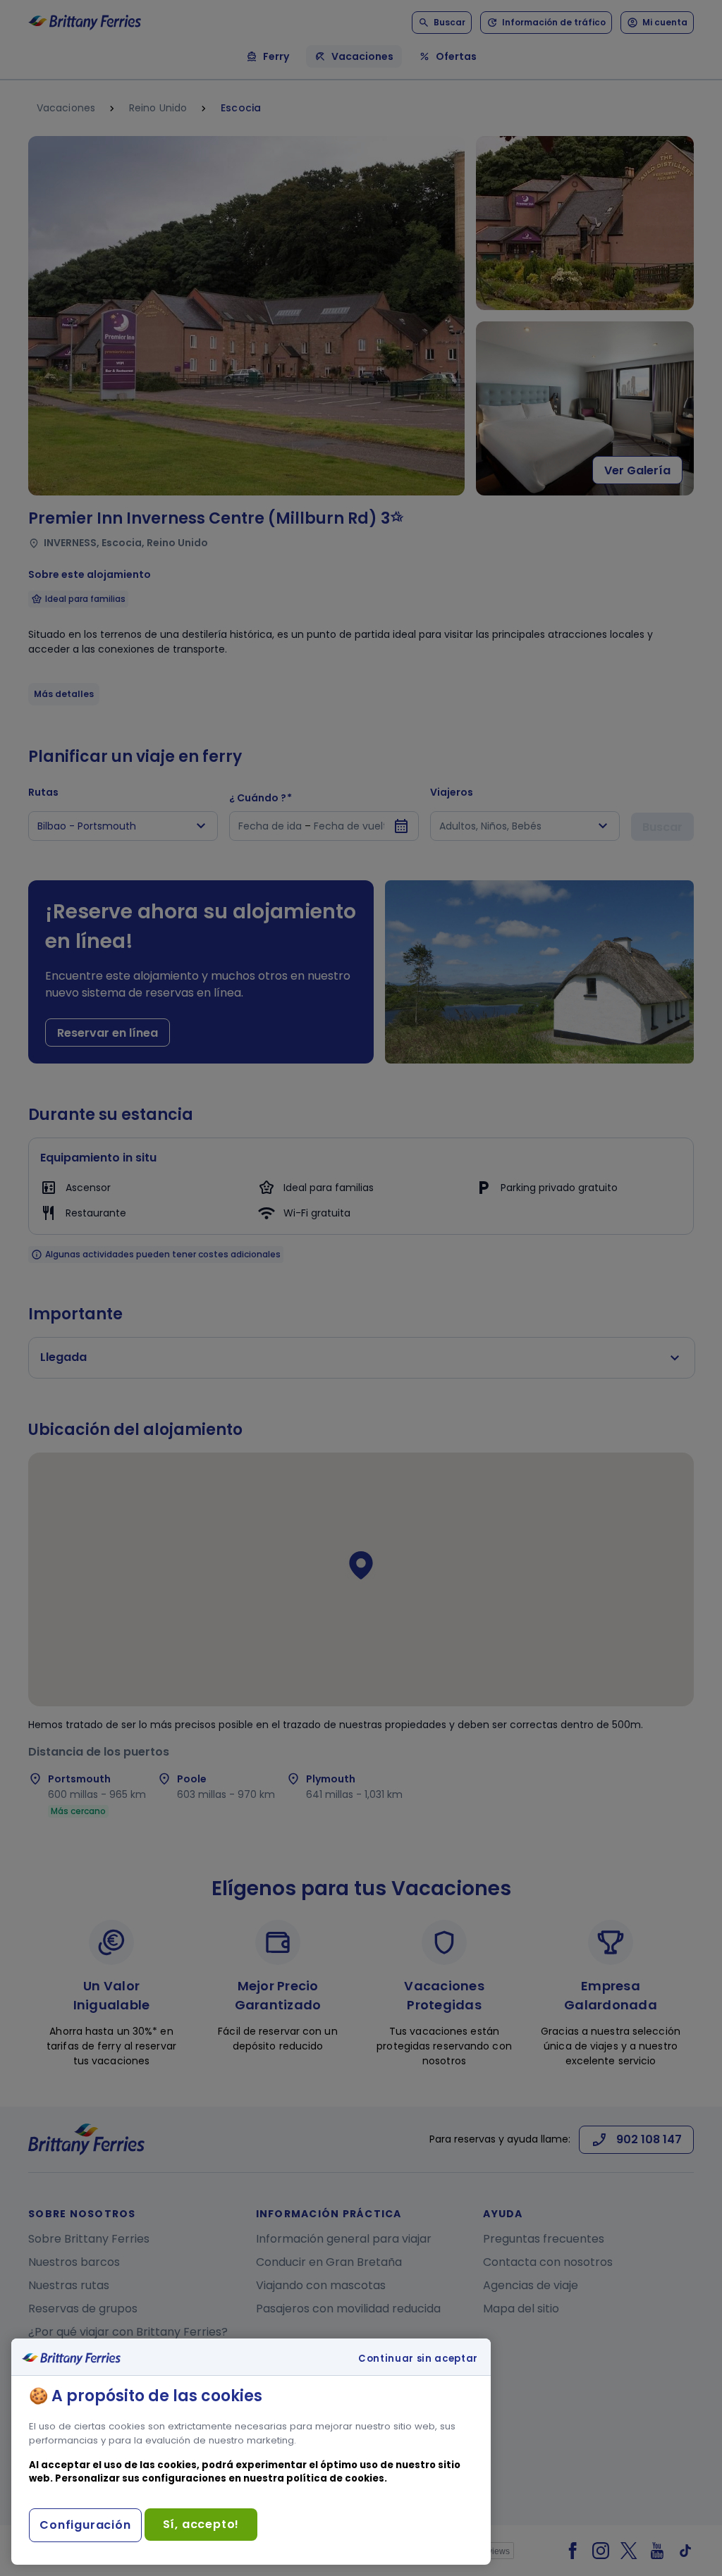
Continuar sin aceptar (418, 2359)
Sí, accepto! (201, 2524)
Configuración (85, 2525)
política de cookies (335, 2478)
